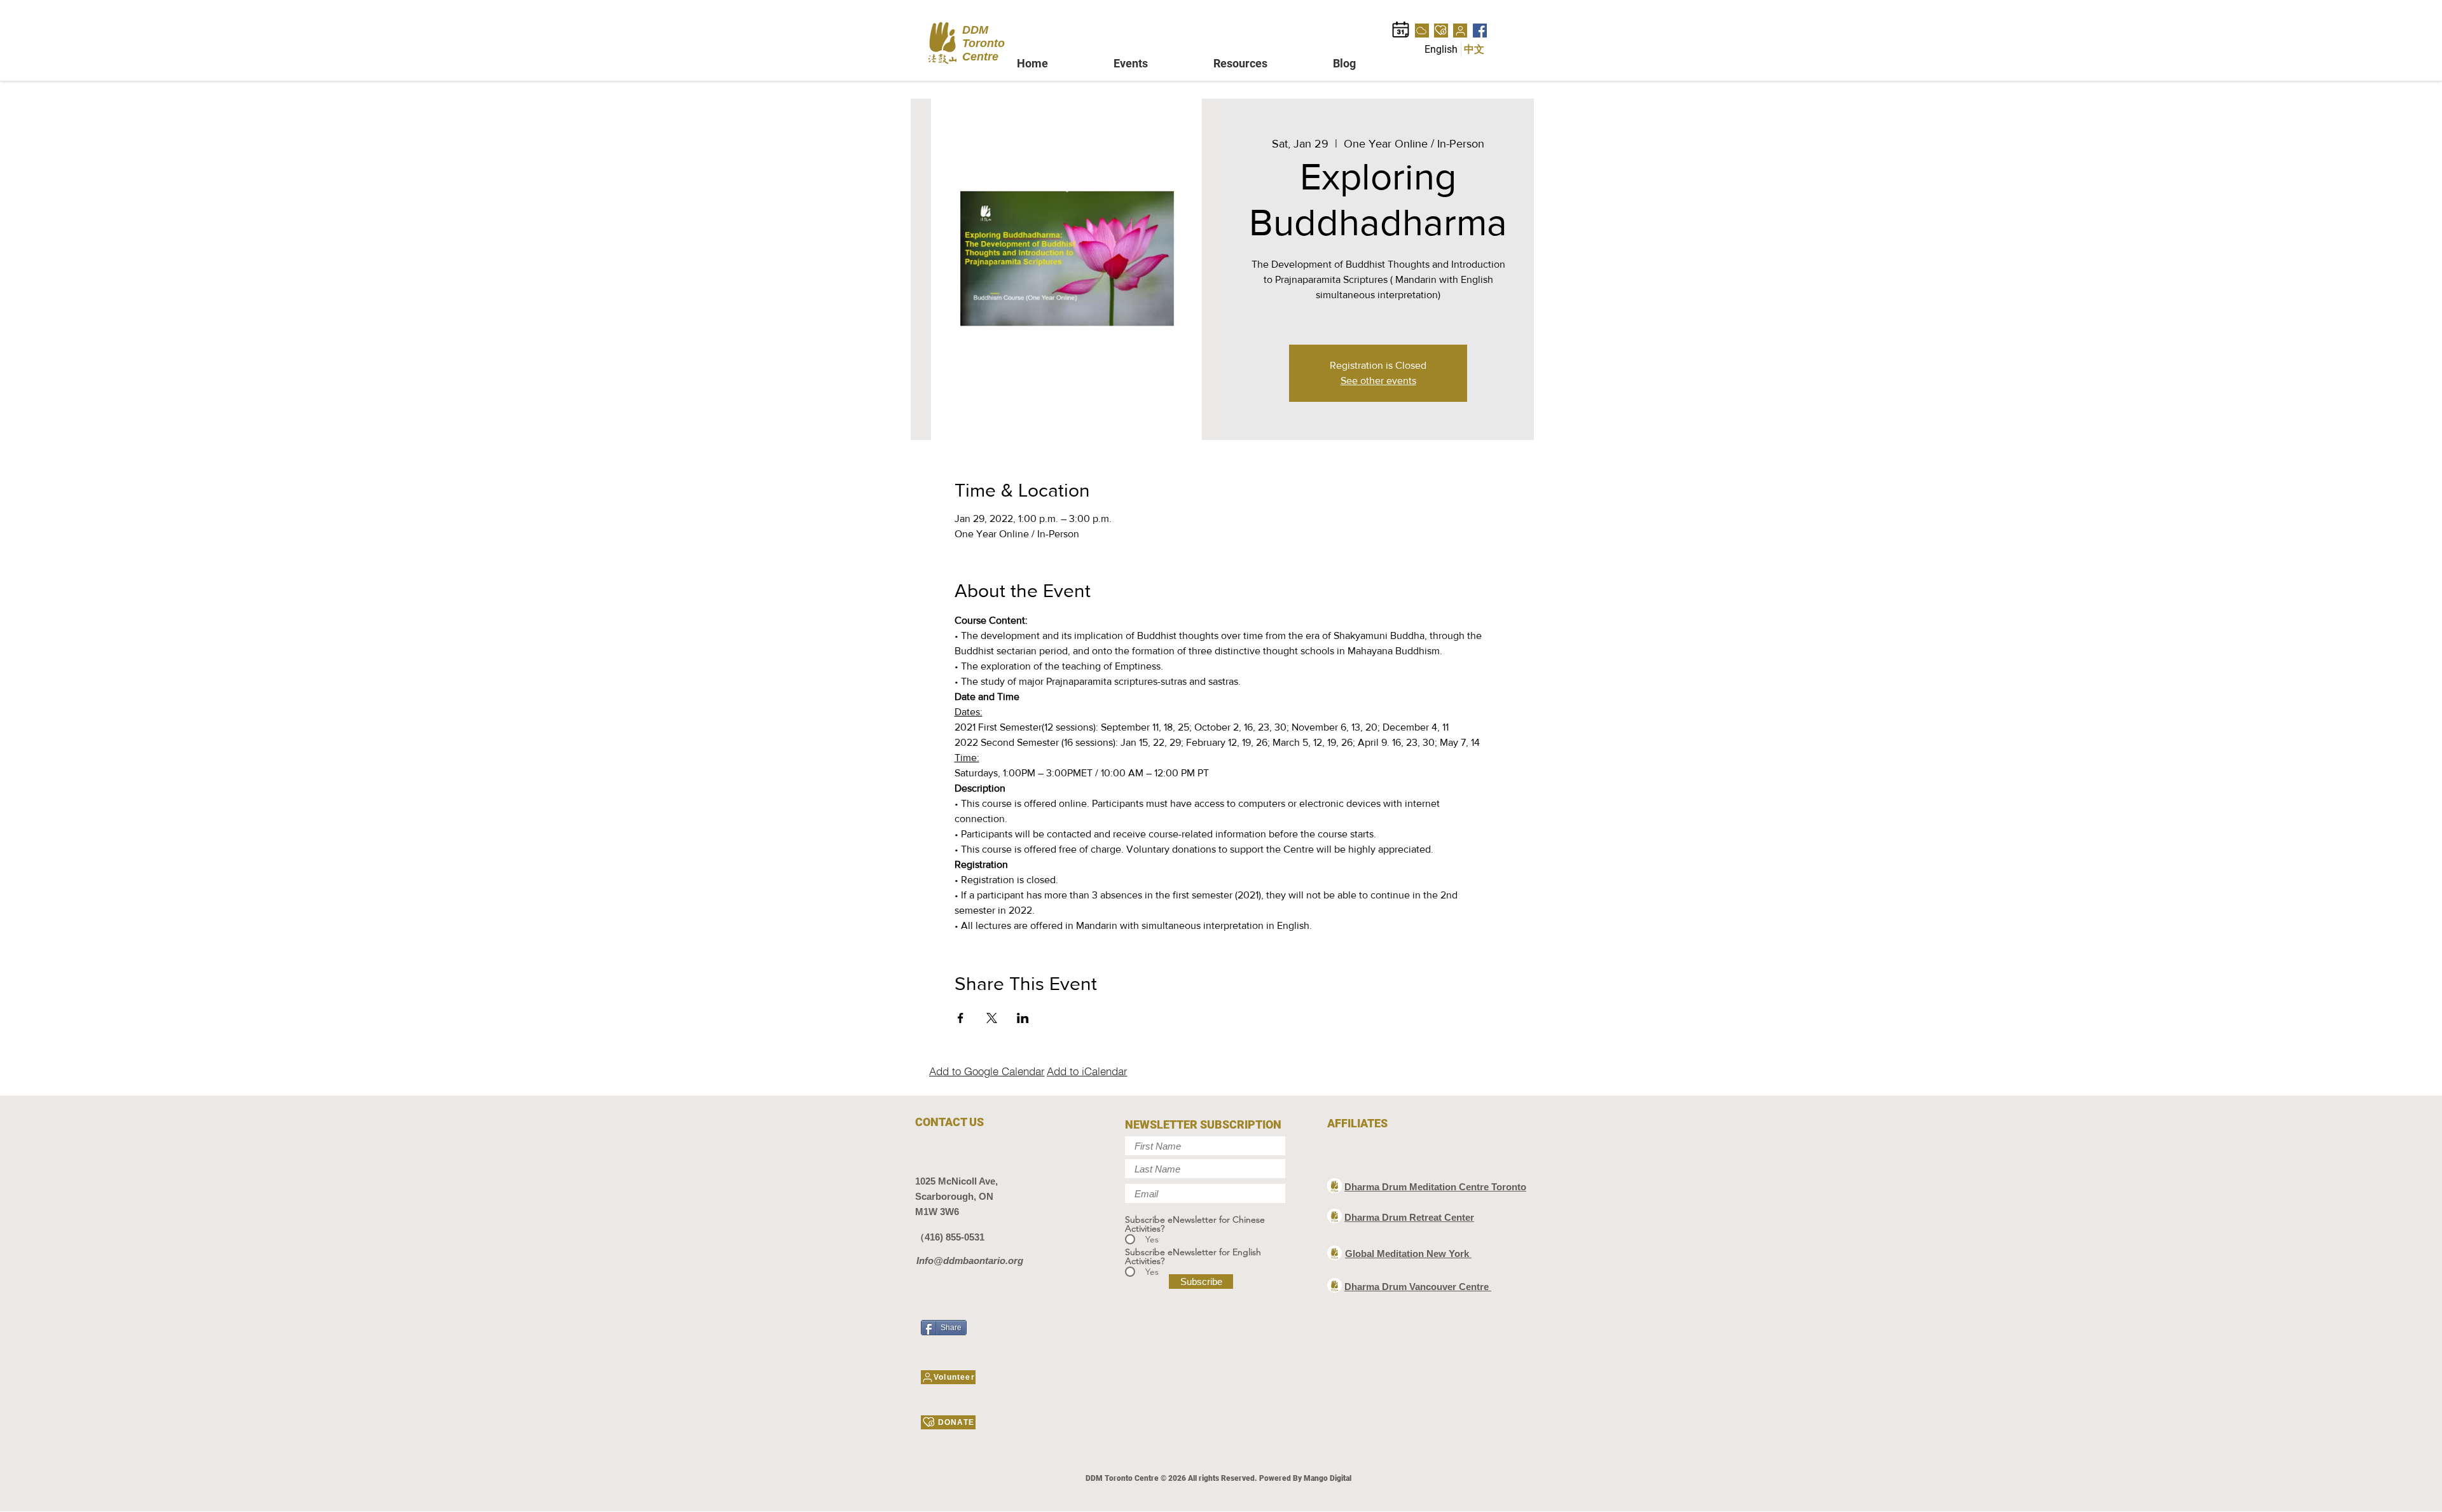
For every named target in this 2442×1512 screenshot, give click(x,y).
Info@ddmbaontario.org (970, 1261)
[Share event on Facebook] (961, 1018)
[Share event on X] (992, 1018)
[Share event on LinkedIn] (1023, 1018)
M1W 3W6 (937, 1212)
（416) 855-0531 (950, 1237)
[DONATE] (1441, 31)
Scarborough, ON (954, 1196)
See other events (1378, 381)
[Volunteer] (1460, 31)
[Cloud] (1422, 31)
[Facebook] (1480, 31)
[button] (1154, 63)
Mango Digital (1328, 1478)
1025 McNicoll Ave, (956, 1181)
